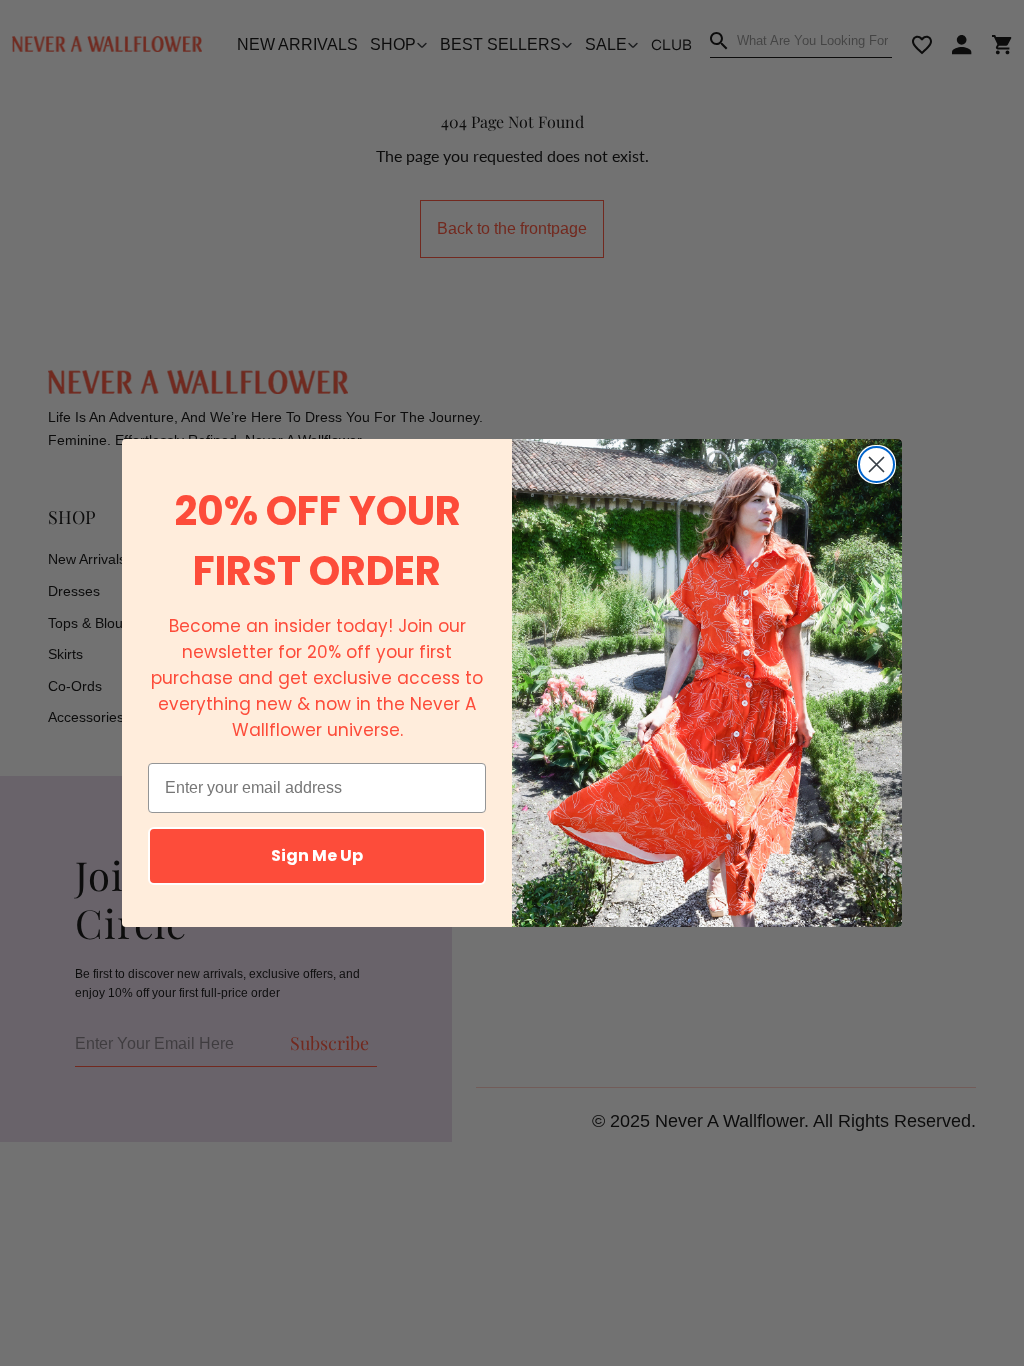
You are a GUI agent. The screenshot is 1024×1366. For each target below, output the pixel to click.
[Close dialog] (876, 464)
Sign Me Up (317, 855)
